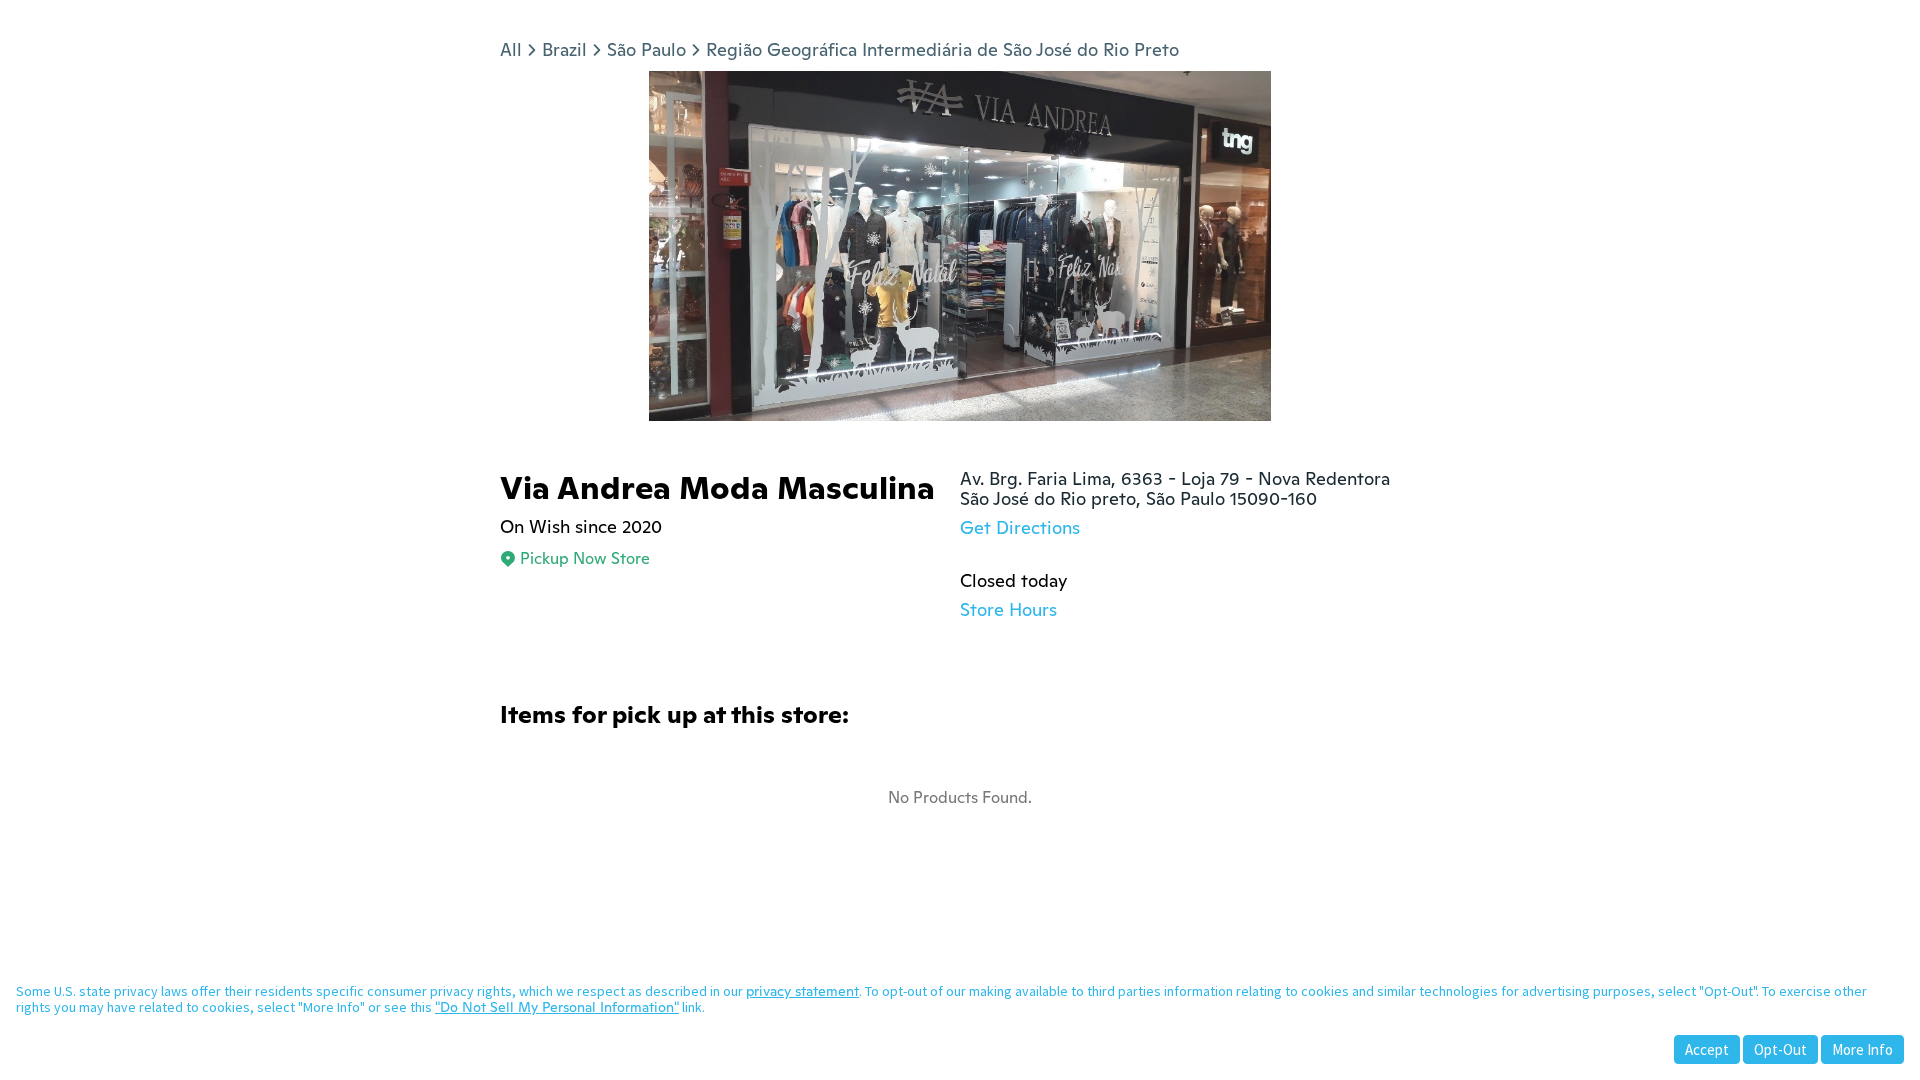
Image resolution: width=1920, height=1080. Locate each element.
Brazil (564, 49)
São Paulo (646, 49)
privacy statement (802, 991)
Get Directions (1020, 527)
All (511, 49)
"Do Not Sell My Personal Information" (557, 1007)
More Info (1862, 1049)
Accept (1707, 1049)
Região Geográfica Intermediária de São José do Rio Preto (942, 49)
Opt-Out (1780, 1049)
